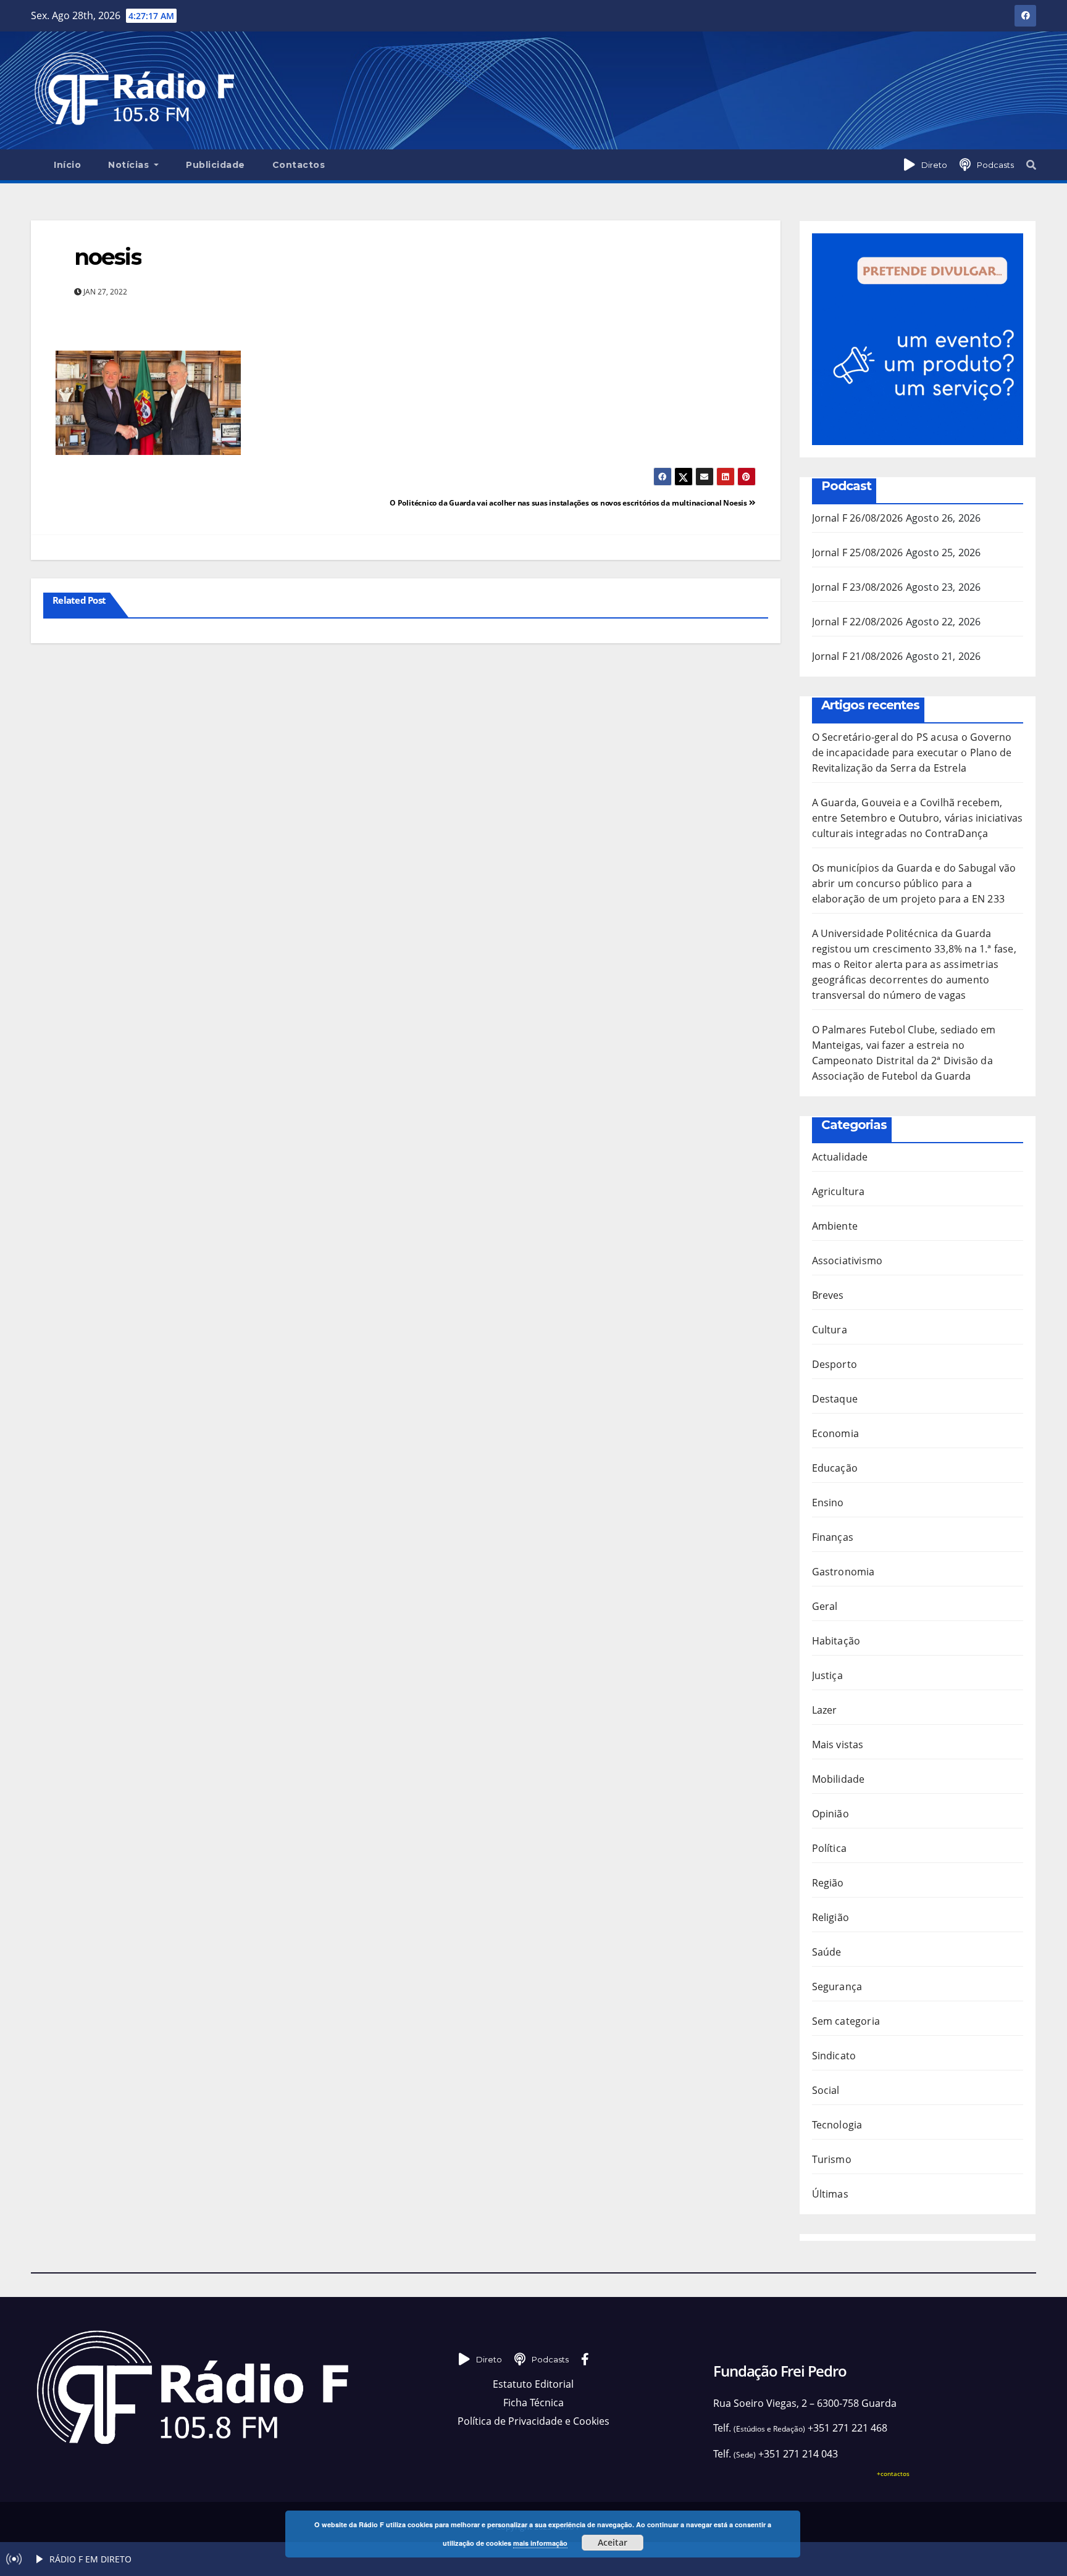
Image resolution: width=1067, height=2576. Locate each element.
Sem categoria (846, 2021)
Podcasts (995, 165)
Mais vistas (838, 1744)
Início (67, 165)
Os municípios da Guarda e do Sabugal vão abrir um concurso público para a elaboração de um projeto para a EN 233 (914, 883)
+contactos (893, 2474)
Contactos (299, 165)
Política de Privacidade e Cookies (533, 2421)
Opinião (831, 1814)
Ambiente (835, 1226)
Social (826, 2090)
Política (830, 1848)
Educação (835, 1468)
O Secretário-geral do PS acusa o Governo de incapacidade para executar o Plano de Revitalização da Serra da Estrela (912, 752)
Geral (825, 1606)
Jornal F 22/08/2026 (858, 622)
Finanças (833, 1537)
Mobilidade (839, 1779)
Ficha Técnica (533, 2403)
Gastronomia (843, 1572)
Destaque (835, 1399)
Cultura (830, 1330)
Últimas (830, 2194)
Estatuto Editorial (533, 2384)
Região (828, 1883)
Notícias (130, 165)
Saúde (827, 1952)
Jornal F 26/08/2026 (858, 518)
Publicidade (215, 165)
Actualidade (840, 1157)
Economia (836, 1433)
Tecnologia (837, 2125)
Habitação (836, 1641)
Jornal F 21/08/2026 (858, 656)
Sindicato (834, 2056)
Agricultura (839, 1191)
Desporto (835, 1364)
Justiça (827, 1675)
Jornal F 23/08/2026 (858, 587)
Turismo (832, 2159)
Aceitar (613, 2542)
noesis (108, 257)
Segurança (837, 1986)
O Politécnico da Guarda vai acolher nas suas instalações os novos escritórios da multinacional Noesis (569, 503)
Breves (828, 1295)
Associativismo (847, 1261)
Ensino (828, 1503)
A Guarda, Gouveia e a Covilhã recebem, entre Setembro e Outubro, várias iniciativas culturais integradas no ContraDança (918, 818)
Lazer (825, 1710)
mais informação (540, 2543)
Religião (831, 1917)
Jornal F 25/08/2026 (858, 552)
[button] (1031, 165)
